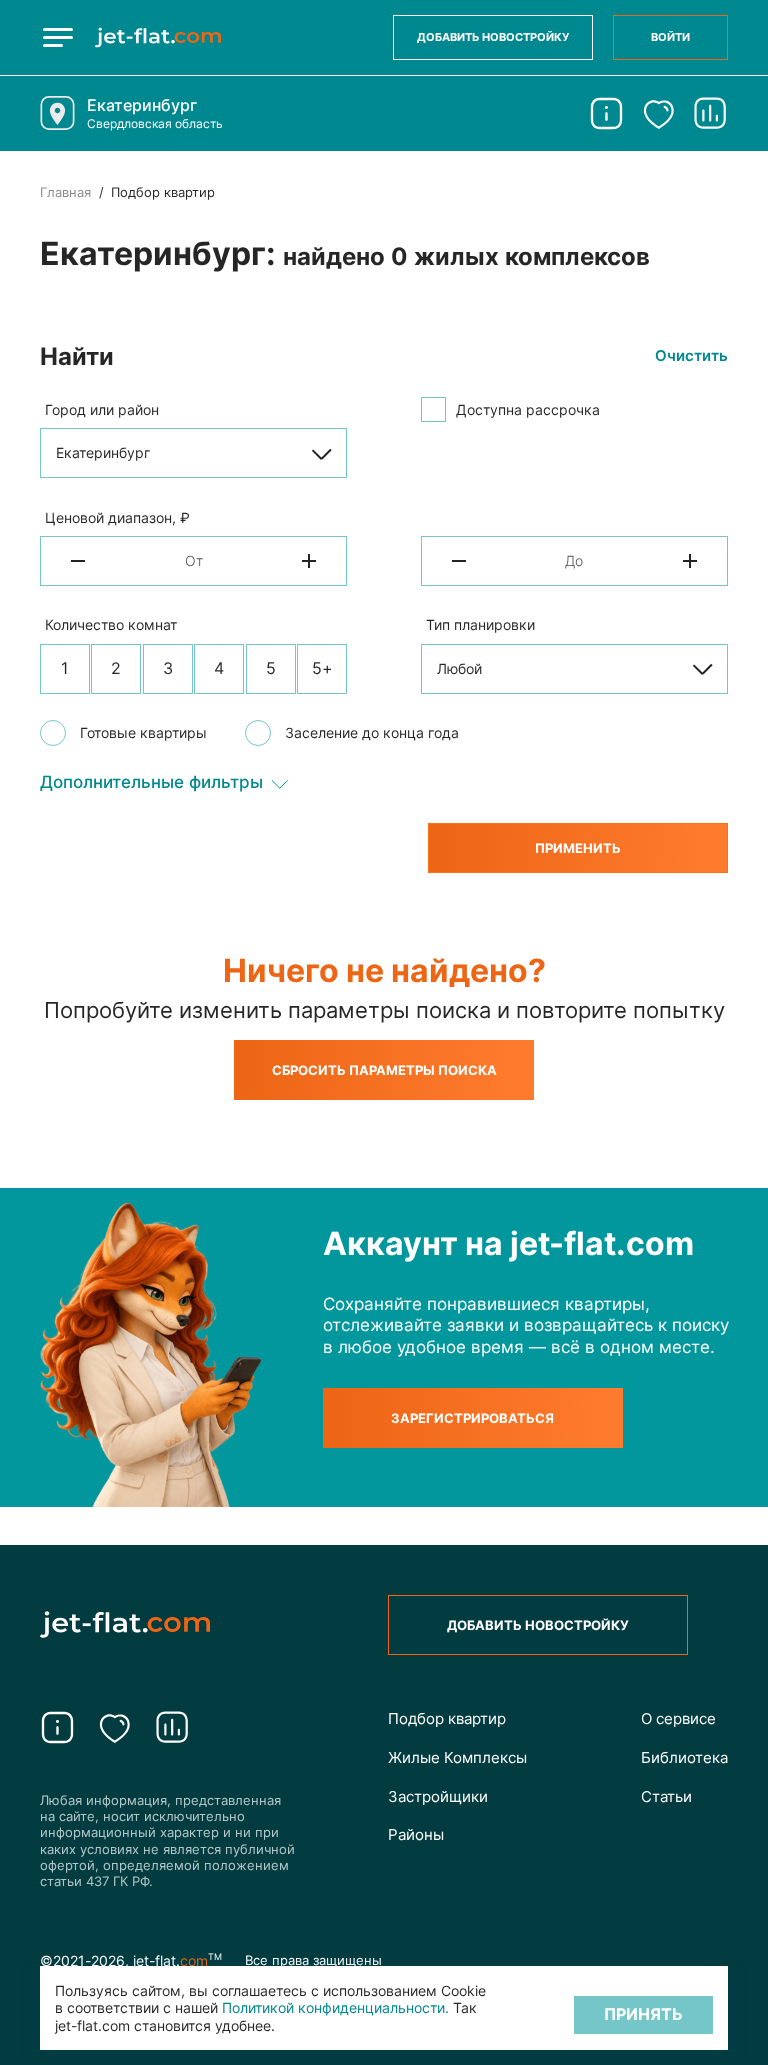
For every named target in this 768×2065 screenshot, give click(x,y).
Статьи (666, 1796)
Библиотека (684, 1757)
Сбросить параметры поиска (384, 1070)
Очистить (691, 356)
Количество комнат (111, 624)
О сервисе (678, 1718)
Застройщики (438, 1796)
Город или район (102, 409)
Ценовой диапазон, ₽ (117, 517)
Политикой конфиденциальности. (335, 2007)
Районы (416, 1834)
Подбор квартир (447, 1718)
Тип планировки (480, 624)
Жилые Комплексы (457, 1757)
